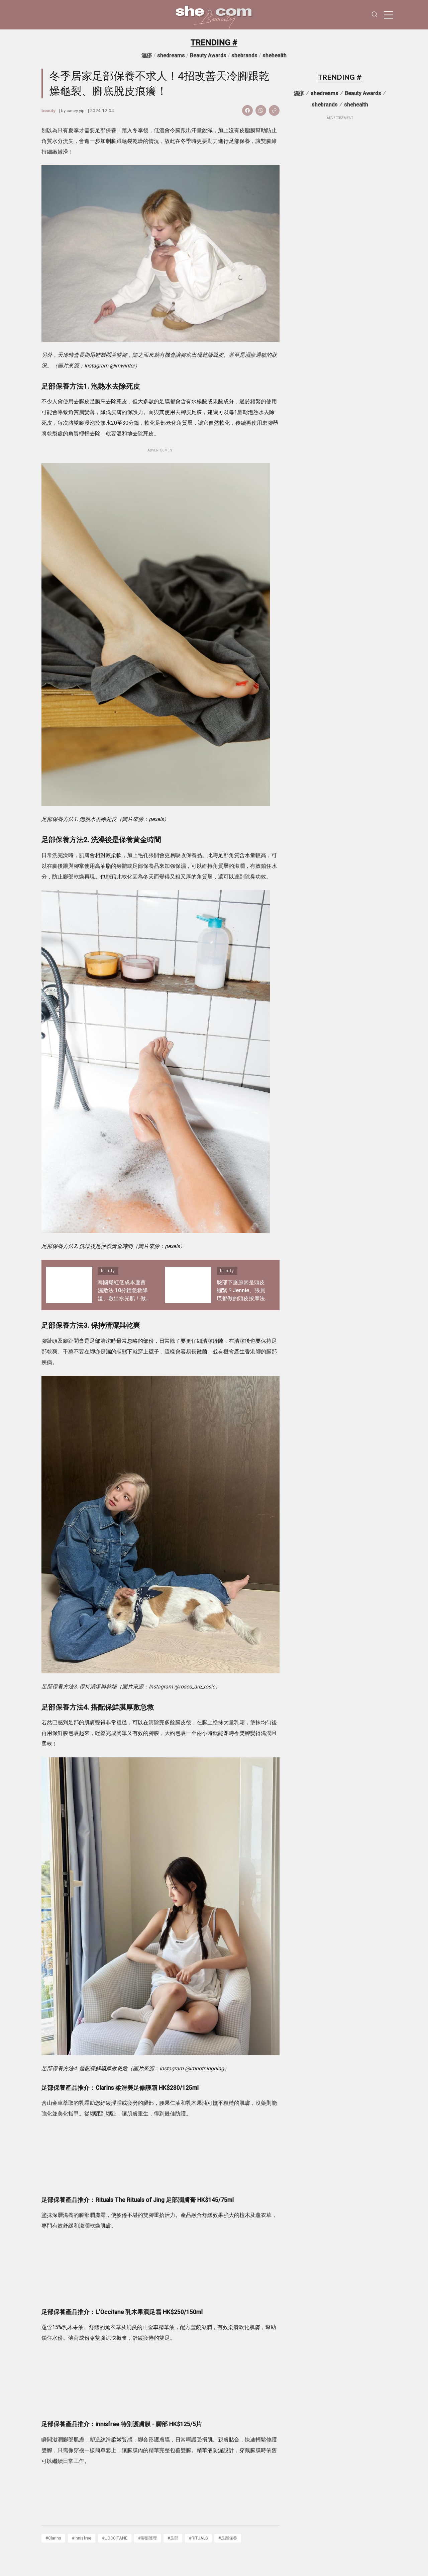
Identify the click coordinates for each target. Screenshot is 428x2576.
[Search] (374, 15)
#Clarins (53, 2538)
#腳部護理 (147, 2538)
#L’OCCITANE (115, 2538)
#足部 (173, 2538)
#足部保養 (228, 2538)
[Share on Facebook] (247, 110)
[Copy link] (274, 110)
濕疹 (147, 55)
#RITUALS (198, 2538)
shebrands (244, 55)
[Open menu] (389, 15)
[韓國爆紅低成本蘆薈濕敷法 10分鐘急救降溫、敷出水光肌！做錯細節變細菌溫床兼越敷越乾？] (69, 1285)
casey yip (76, 110)
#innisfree (82, 2538)
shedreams (171, 55)
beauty (48, 110)
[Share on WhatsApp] (261, 110)
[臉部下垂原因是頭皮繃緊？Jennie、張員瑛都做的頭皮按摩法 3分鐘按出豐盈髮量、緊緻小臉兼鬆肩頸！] (188, 1285)
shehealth (275, 55)
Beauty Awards (208, 55)
